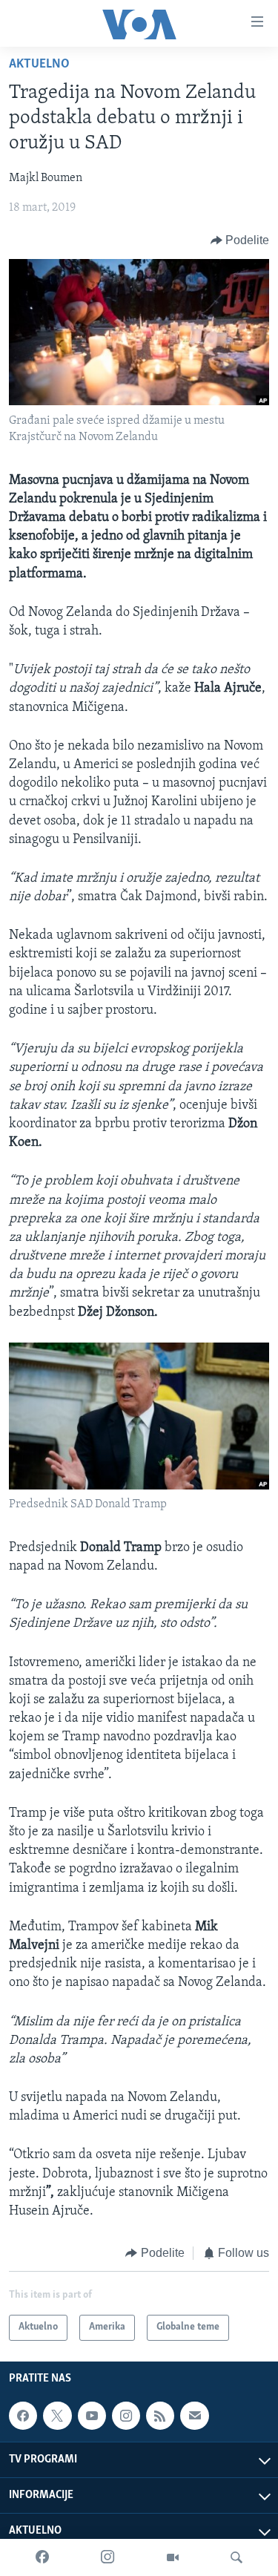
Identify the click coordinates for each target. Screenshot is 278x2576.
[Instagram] (107, 2557)
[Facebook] (42, 2557)
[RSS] (160, 2416)
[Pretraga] (236, 2557)
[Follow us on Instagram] (126, 2416)
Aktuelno (39, 65)
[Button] (240, 240)
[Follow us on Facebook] (23, 2416)
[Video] (173, 2557)
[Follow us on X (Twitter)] (57, 2416)
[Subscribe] (194, 2416)
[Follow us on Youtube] (92, 2416)
